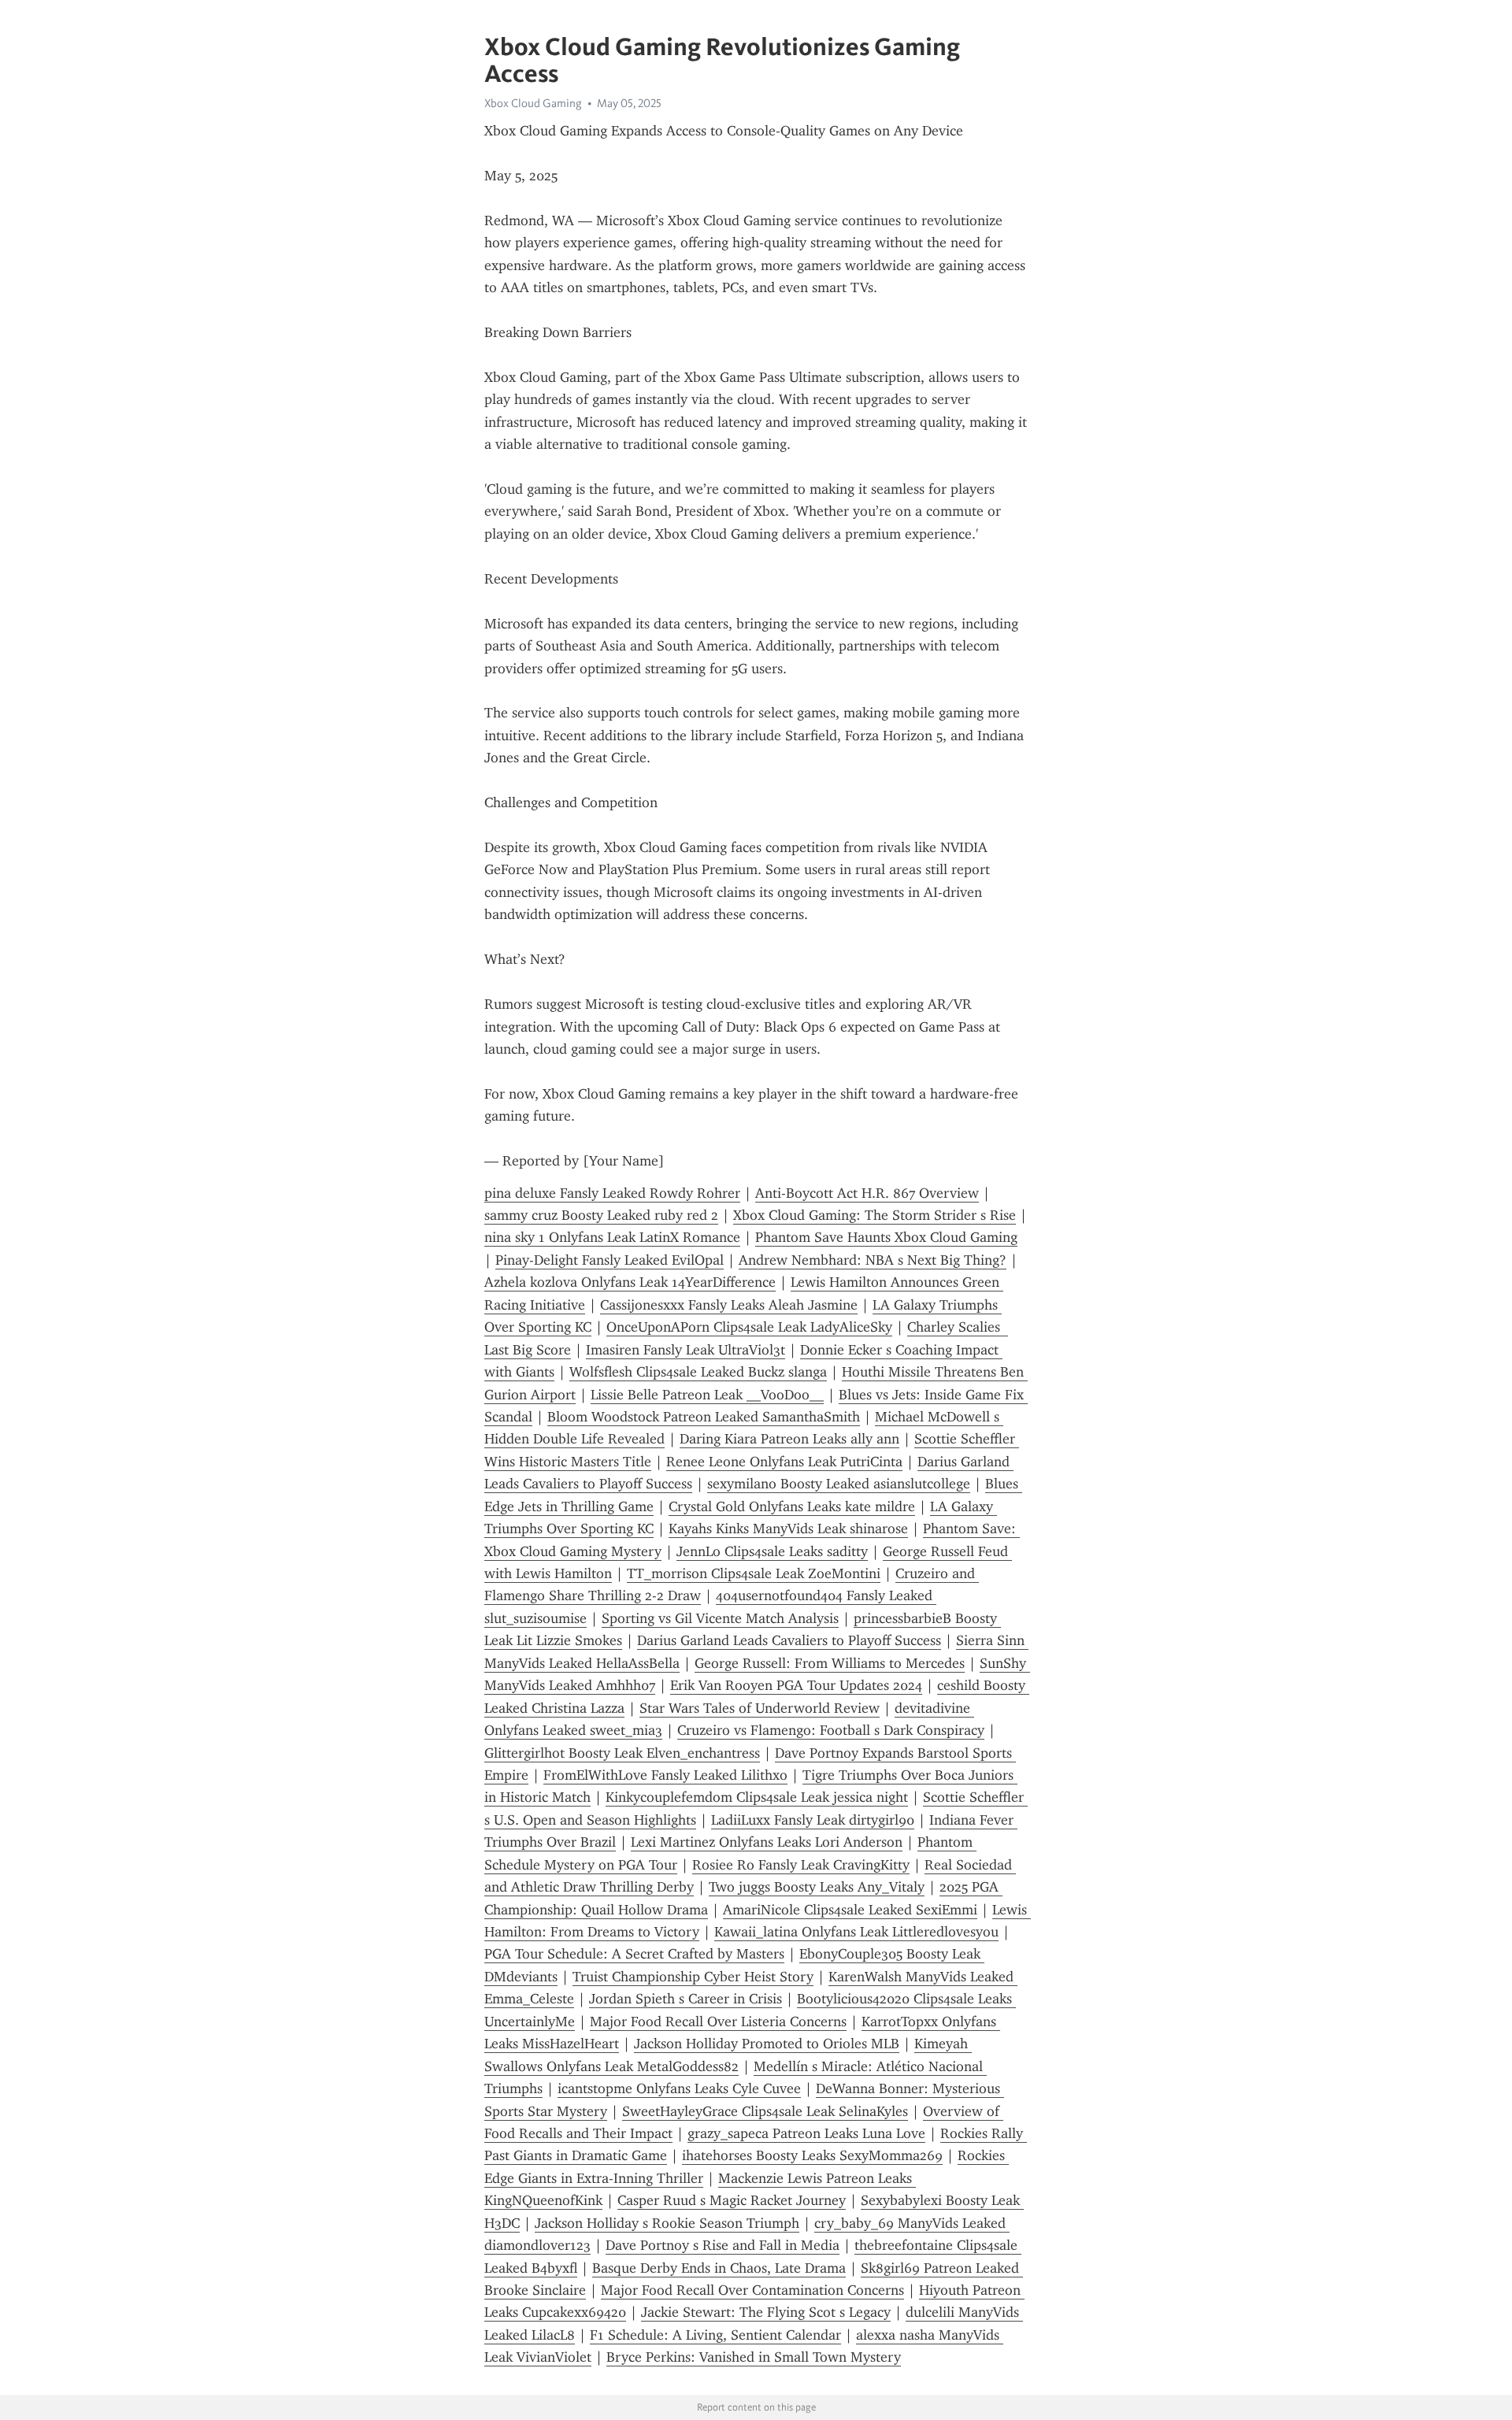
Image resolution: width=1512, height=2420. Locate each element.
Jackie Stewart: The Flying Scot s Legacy (766, 2312)
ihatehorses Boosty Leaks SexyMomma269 (812, 2155)
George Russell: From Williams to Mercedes (830, 1663)
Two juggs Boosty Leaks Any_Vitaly (817, 1887)
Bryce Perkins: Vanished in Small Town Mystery (754, 2357)
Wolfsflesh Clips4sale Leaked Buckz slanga (698, 1372)
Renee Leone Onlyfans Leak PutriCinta (784, 1462)
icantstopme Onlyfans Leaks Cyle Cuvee (679, 2088)
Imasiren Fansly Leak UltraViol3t (686, 1350)
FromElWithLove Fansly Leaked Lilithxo (665, 1775)
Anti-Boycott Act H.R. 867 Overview (867, 1193)
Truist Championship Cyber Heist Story (693, 1977)
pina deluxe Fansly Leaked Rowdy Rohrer (612, 1193)
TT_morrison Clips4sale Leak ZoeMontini (754, 1573)
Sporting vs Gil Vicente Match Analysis (720, 1618)
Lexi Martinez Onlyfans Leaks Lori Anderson (767, 1842)
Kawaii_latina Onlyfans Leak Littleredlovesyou (856, 1932)
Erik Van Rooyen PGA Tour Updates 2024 (796, 1685)
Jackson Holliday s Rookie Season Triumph (667, 2223)
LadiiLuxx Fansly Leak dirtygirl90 (813, 1820)
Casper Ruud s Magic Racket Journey (732, 2200)
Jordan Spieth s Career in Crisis (686, 1999)
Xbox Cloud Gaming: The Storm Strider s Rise (875, 1215)
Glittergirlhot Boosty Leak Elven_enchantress (622, 1753)
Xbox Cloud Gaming (533, 103)
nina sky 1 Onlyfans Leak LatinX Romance (612, 1237)
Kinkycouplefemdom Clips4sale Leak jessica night (757, 1797)
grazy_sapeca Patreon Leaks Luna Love (806, 2133)
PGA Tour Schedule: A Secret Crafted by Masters (634, 1954)
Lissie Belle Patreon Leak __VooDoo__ (707, 1395)
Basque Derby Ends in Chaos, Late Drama (719, 2268)
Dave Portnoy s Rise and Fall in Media (723, 2245)
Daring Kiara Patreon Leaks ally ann (789, 1439)
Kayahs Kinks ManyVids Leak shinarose (788, 1529)
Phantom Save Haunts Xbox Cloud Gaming (886, 1237)
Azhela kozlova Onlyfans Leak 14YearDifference (630, 1282)
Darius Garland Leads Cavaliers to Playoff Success (789, 1640)
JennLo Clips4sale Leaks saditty (772, 1551)
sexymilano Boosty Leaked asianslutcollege (839, 1484)
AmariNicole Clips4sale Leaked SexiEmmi (850, 1910)
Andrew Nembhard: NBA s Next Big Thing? (873, 1260)
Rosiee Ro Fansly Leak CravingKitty (801, 1865)
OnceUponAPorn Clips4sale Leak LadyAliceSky (749, 1327)
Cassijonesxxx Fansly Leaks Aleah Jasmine (729, 1305)
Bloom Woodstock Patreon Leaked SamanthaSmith (704, 1417)
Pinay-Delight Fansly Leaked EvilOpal (610, 1260)
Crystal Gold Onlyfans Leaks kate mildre (792, 1506)
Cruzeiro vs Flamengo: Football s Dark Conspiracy (831, 1730)
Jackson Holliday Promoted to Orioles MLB (767, 2044)
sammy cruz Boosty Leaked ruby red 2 (601, 1215)
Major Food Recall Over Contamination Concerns (752, 2290)
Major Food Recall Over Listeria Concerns (718, 2022)
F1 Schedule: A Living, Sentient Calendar (715, 2335)
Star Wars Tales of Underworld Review (760, 1708)
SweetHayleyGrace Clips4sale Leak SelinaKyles (765, 2111)
